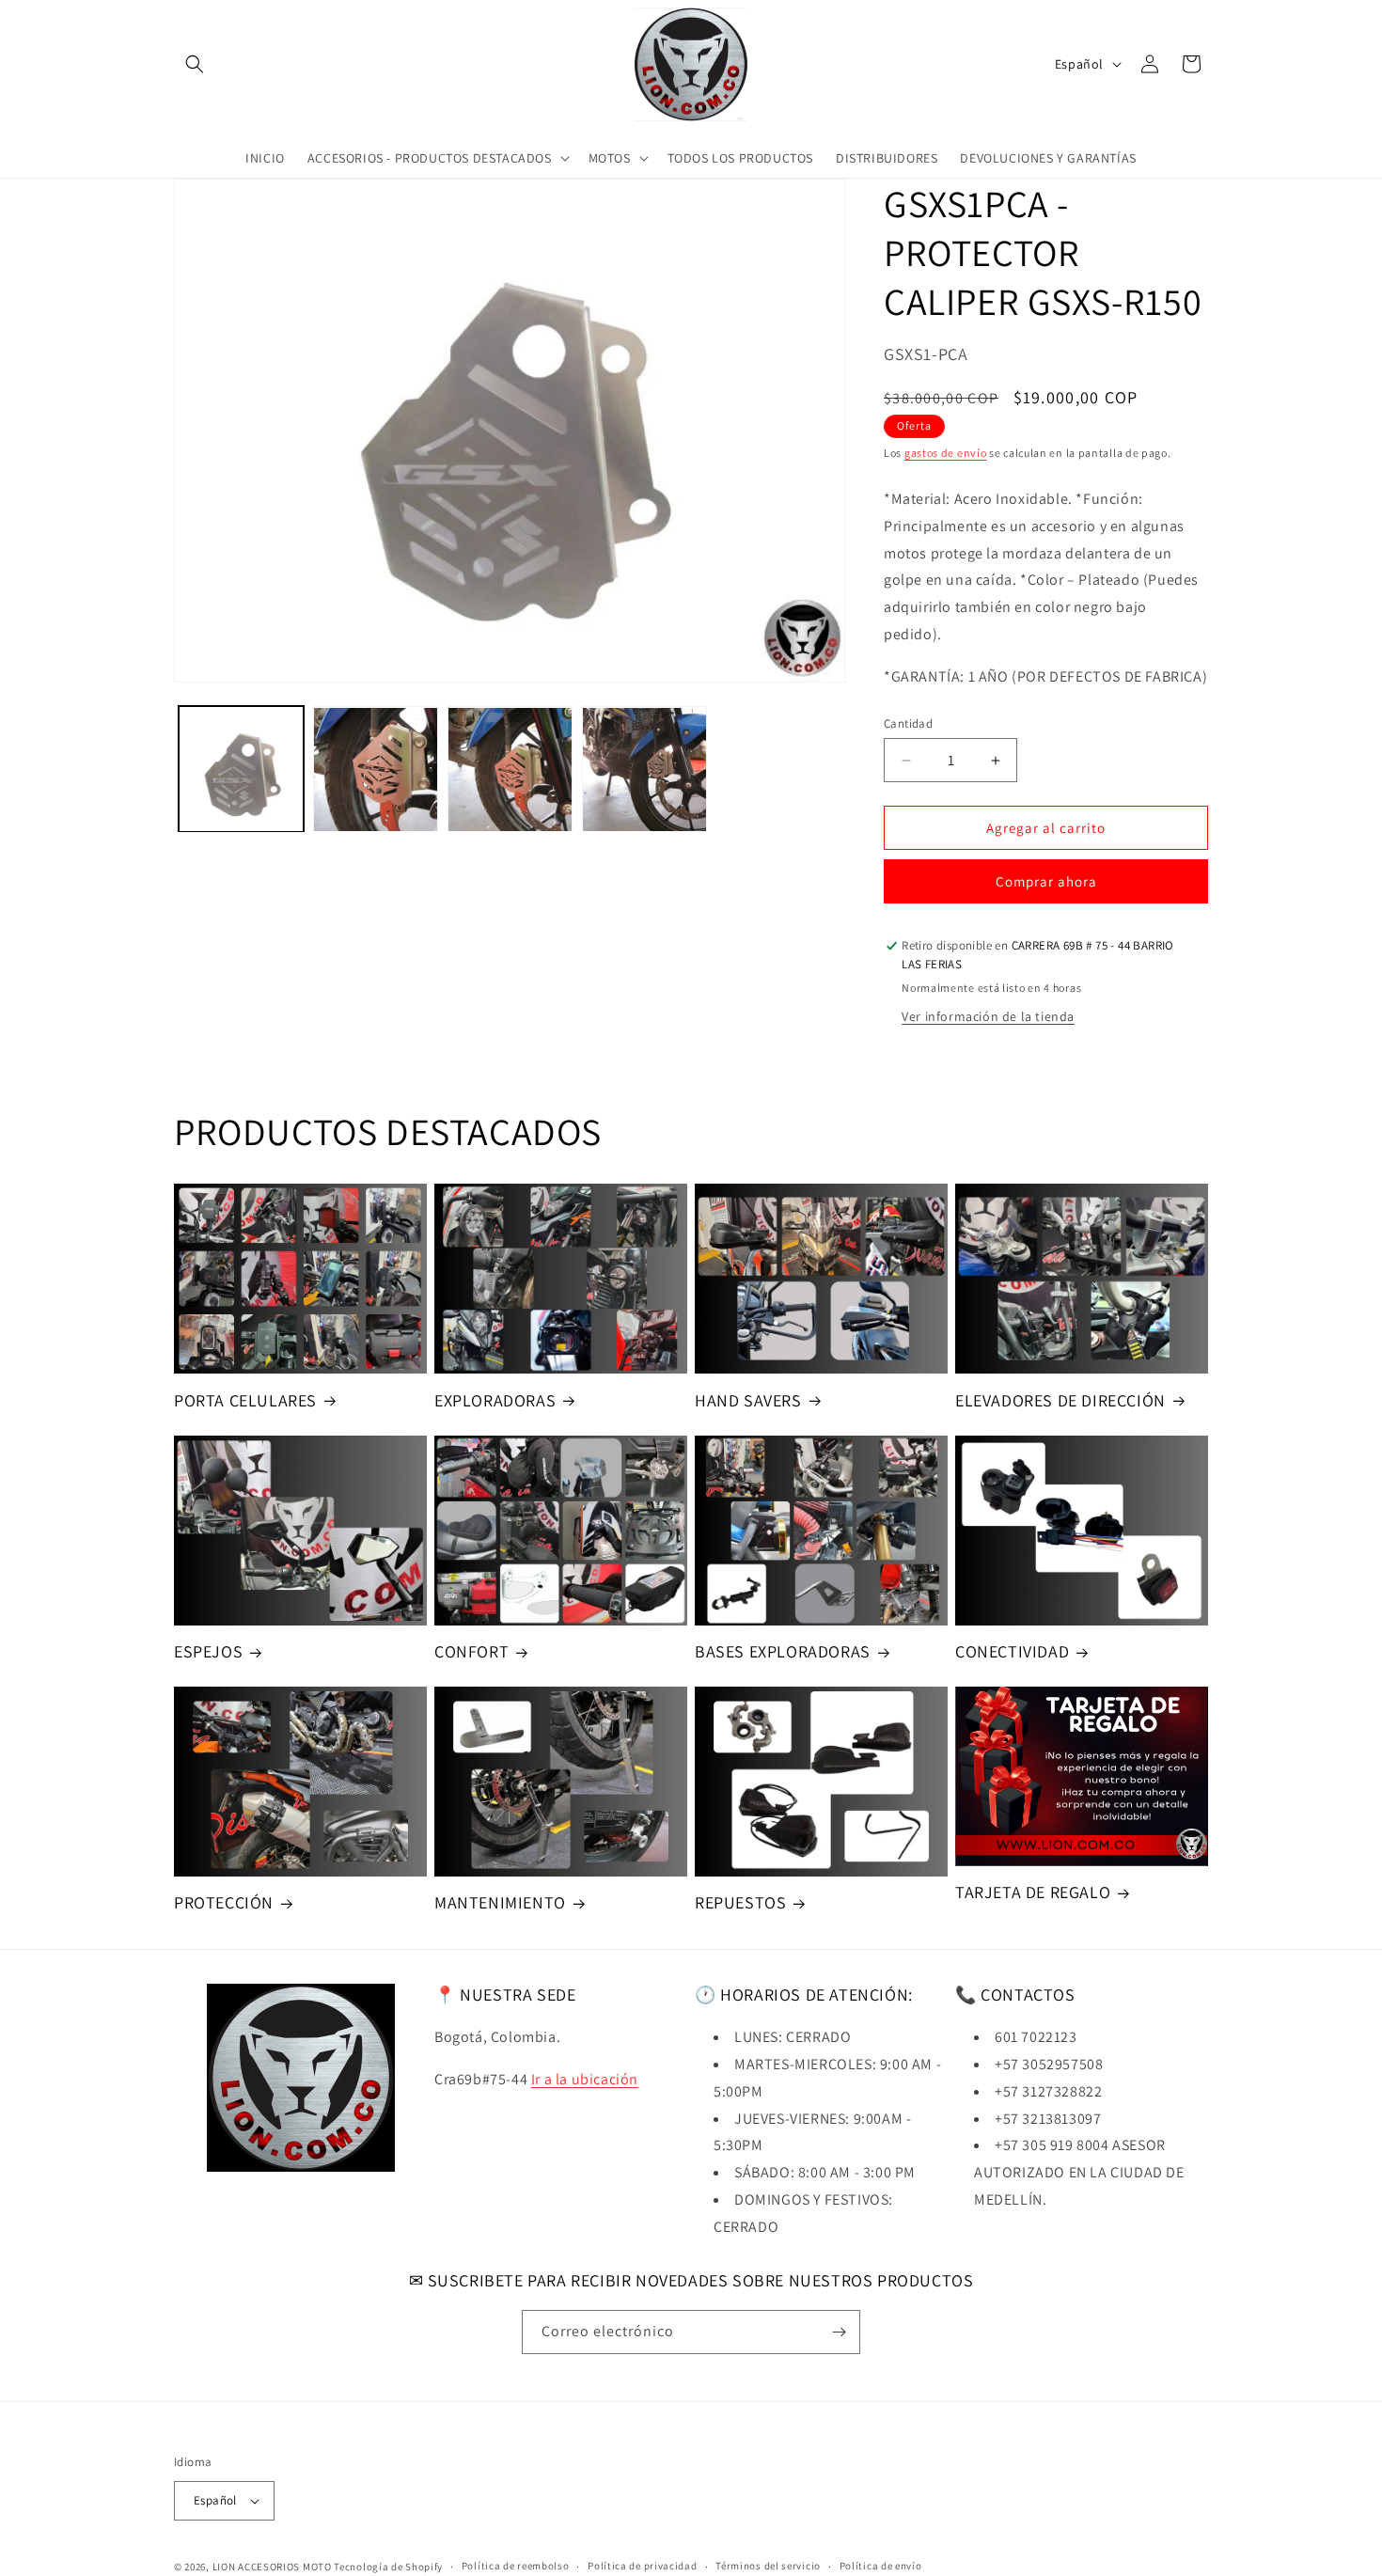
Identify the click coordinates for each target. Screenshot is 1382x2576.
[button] (195, 64)
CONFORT (471, 1651)
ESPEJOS (208, 1651)
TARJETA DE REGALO (1033, 1892)
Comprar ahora (1046, 881)
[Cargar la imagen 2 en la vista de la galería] (376, 770)
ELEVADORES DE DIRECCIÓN (1060, 1400)
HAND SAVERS (748, 1400)
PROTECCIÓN (224, 1902)
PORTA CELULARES (245, 1400)
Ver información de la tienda (988, 1016)
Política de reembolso (516, 2566)
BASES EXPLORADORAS (783, 1651)
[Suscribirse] (839, 2332)
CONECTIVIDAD (1012, 1651)
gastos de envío (946, 453)
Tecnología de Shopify (388, 2567)
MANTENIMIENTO (500, 1902)
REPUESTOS (740, 1902)
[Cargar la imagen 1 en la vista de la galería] (241, 770)
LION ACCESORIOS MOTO (272, 2567)
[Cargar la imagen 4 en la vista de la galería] (644, 770)
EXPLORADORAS (495, 1400)
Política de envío (881, 2566)
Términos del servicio (768, 2566)
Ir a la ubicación (585, 2079)
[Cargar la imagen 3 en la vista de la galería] (510, 770)
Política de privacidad (642, 2566)
